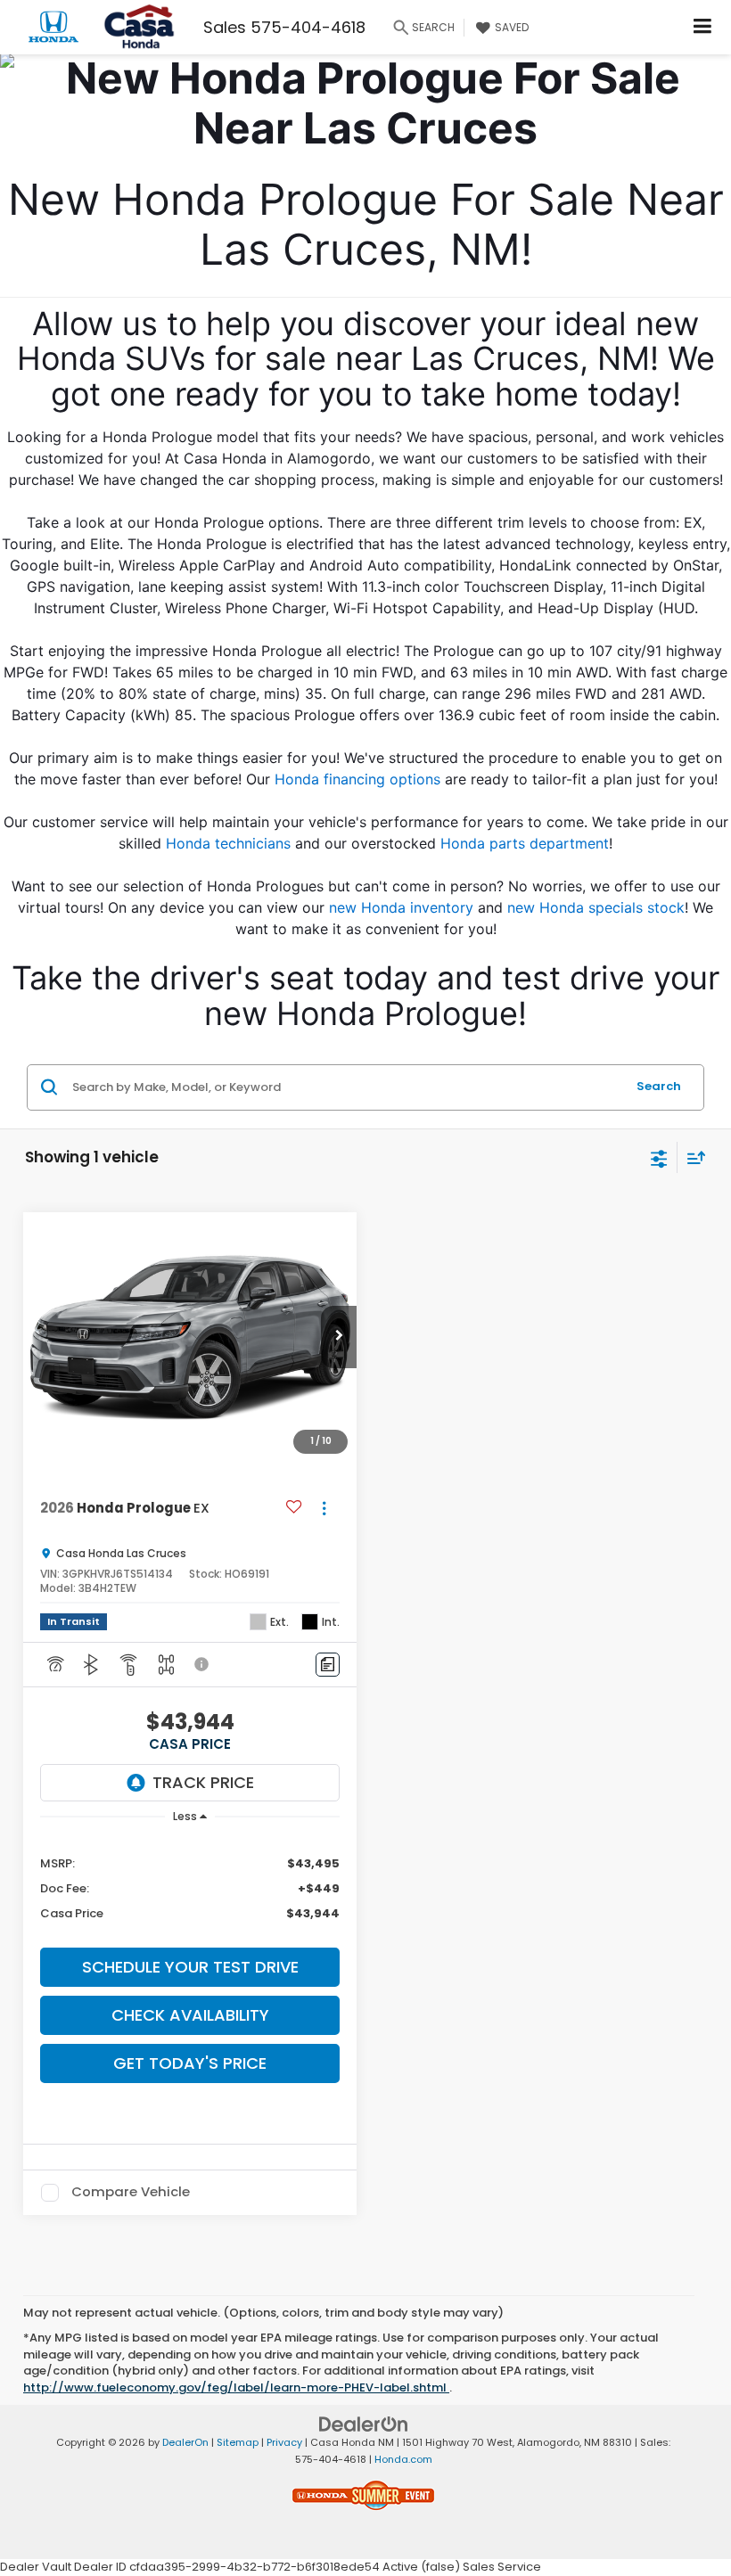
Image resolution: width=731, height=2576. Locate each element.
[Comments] (328, 1665)
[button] (339, 1337)
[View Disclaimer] (203, 1664)
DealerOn (185, 2442)
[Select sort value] (692, 1157)
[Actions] (324, 1508)
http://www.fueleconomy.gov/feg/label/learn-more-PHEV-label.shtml (236, 2387)
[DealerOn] (364, 2424)
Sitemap (238, 2442)
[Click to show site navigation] (703, 27)
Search (659, 1086)
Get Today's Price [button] (190, 2063)
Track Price (203, 1782)
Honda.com (403, 2459)
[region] (190, 1887)
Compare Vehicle (131, 2193)
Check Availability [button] (190, 2015)
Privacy (284, 2442)
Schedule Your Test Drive (190, 1967)
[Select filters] (659, 1157)
